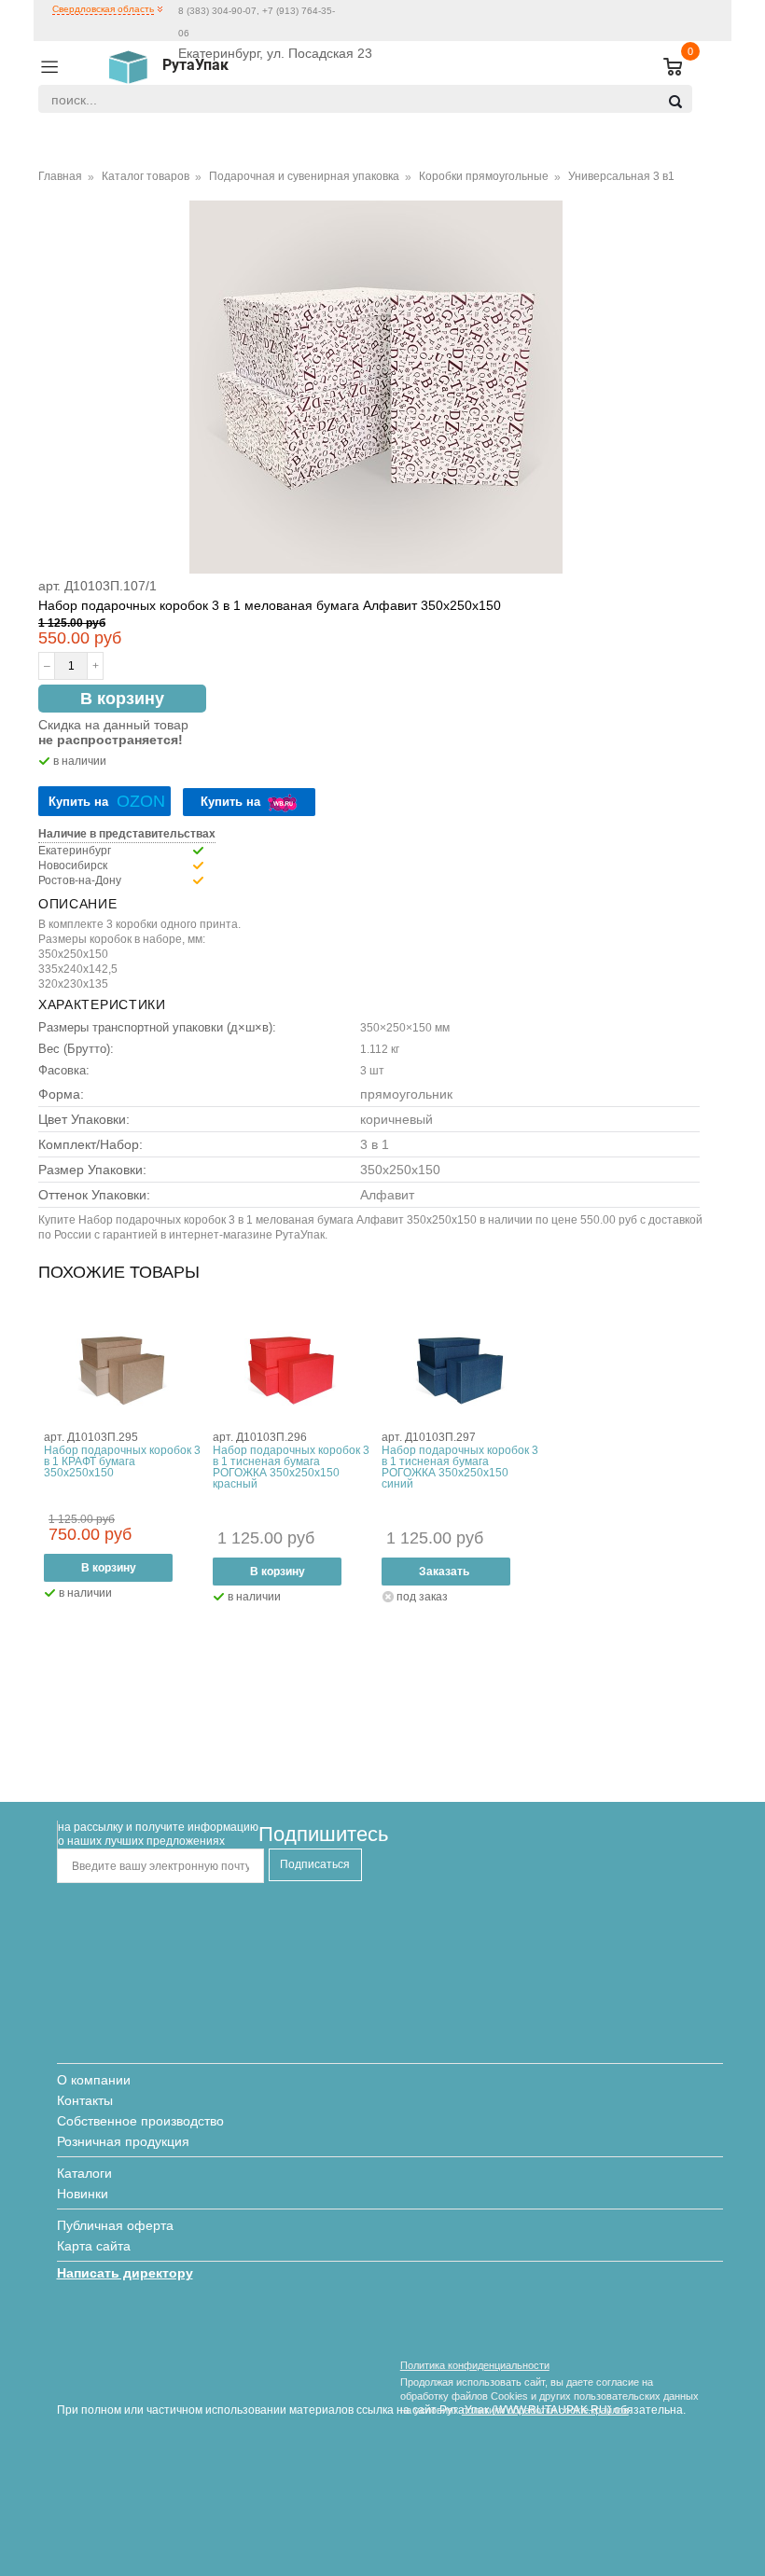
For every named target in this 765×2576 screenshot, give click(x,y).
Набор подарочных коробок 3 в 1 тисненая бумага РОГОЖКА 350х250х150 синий (460, 1467)
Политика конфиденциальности (475, 2365)
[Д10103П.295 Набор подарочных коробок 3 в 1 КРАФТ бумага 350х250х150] (122, 1370)
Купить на (107, 801)
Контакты (85, 2100)
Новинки (83, 2194)
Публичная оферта (115, 2225)
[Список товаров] (665, 68)
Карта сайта (94, 2246)
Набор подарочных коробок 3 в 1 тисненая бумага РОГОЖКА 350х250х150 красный (291, 1467)
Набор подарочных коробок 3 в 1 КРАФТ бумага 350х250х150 (122, 1461)
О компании (94, 2080)
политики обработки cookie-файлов (545, 2410)
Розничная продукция (123, 2141)
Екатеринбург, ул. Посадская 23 (275, 53)
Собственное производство (140, 2121)
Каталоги (84, 2173)
